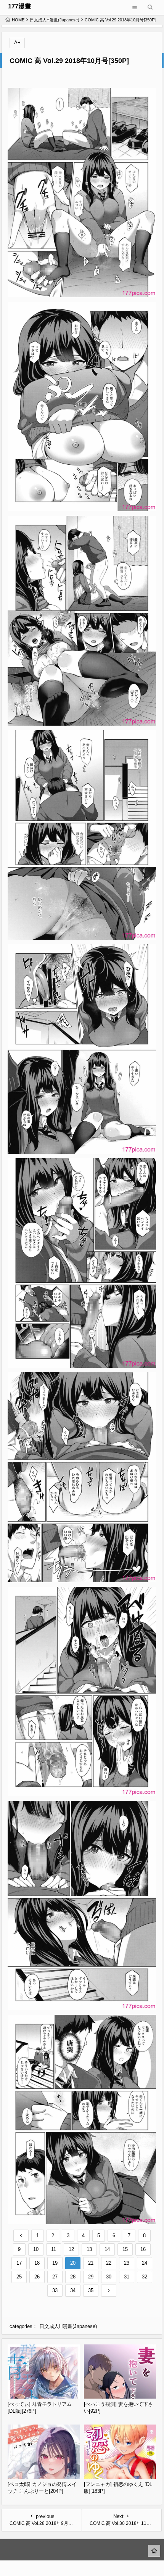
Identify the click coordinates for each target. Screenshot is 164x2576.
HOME (18, 20)
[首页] (154, 2551)
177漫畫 (20, 6)
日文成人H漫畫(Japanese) (55, 20)
